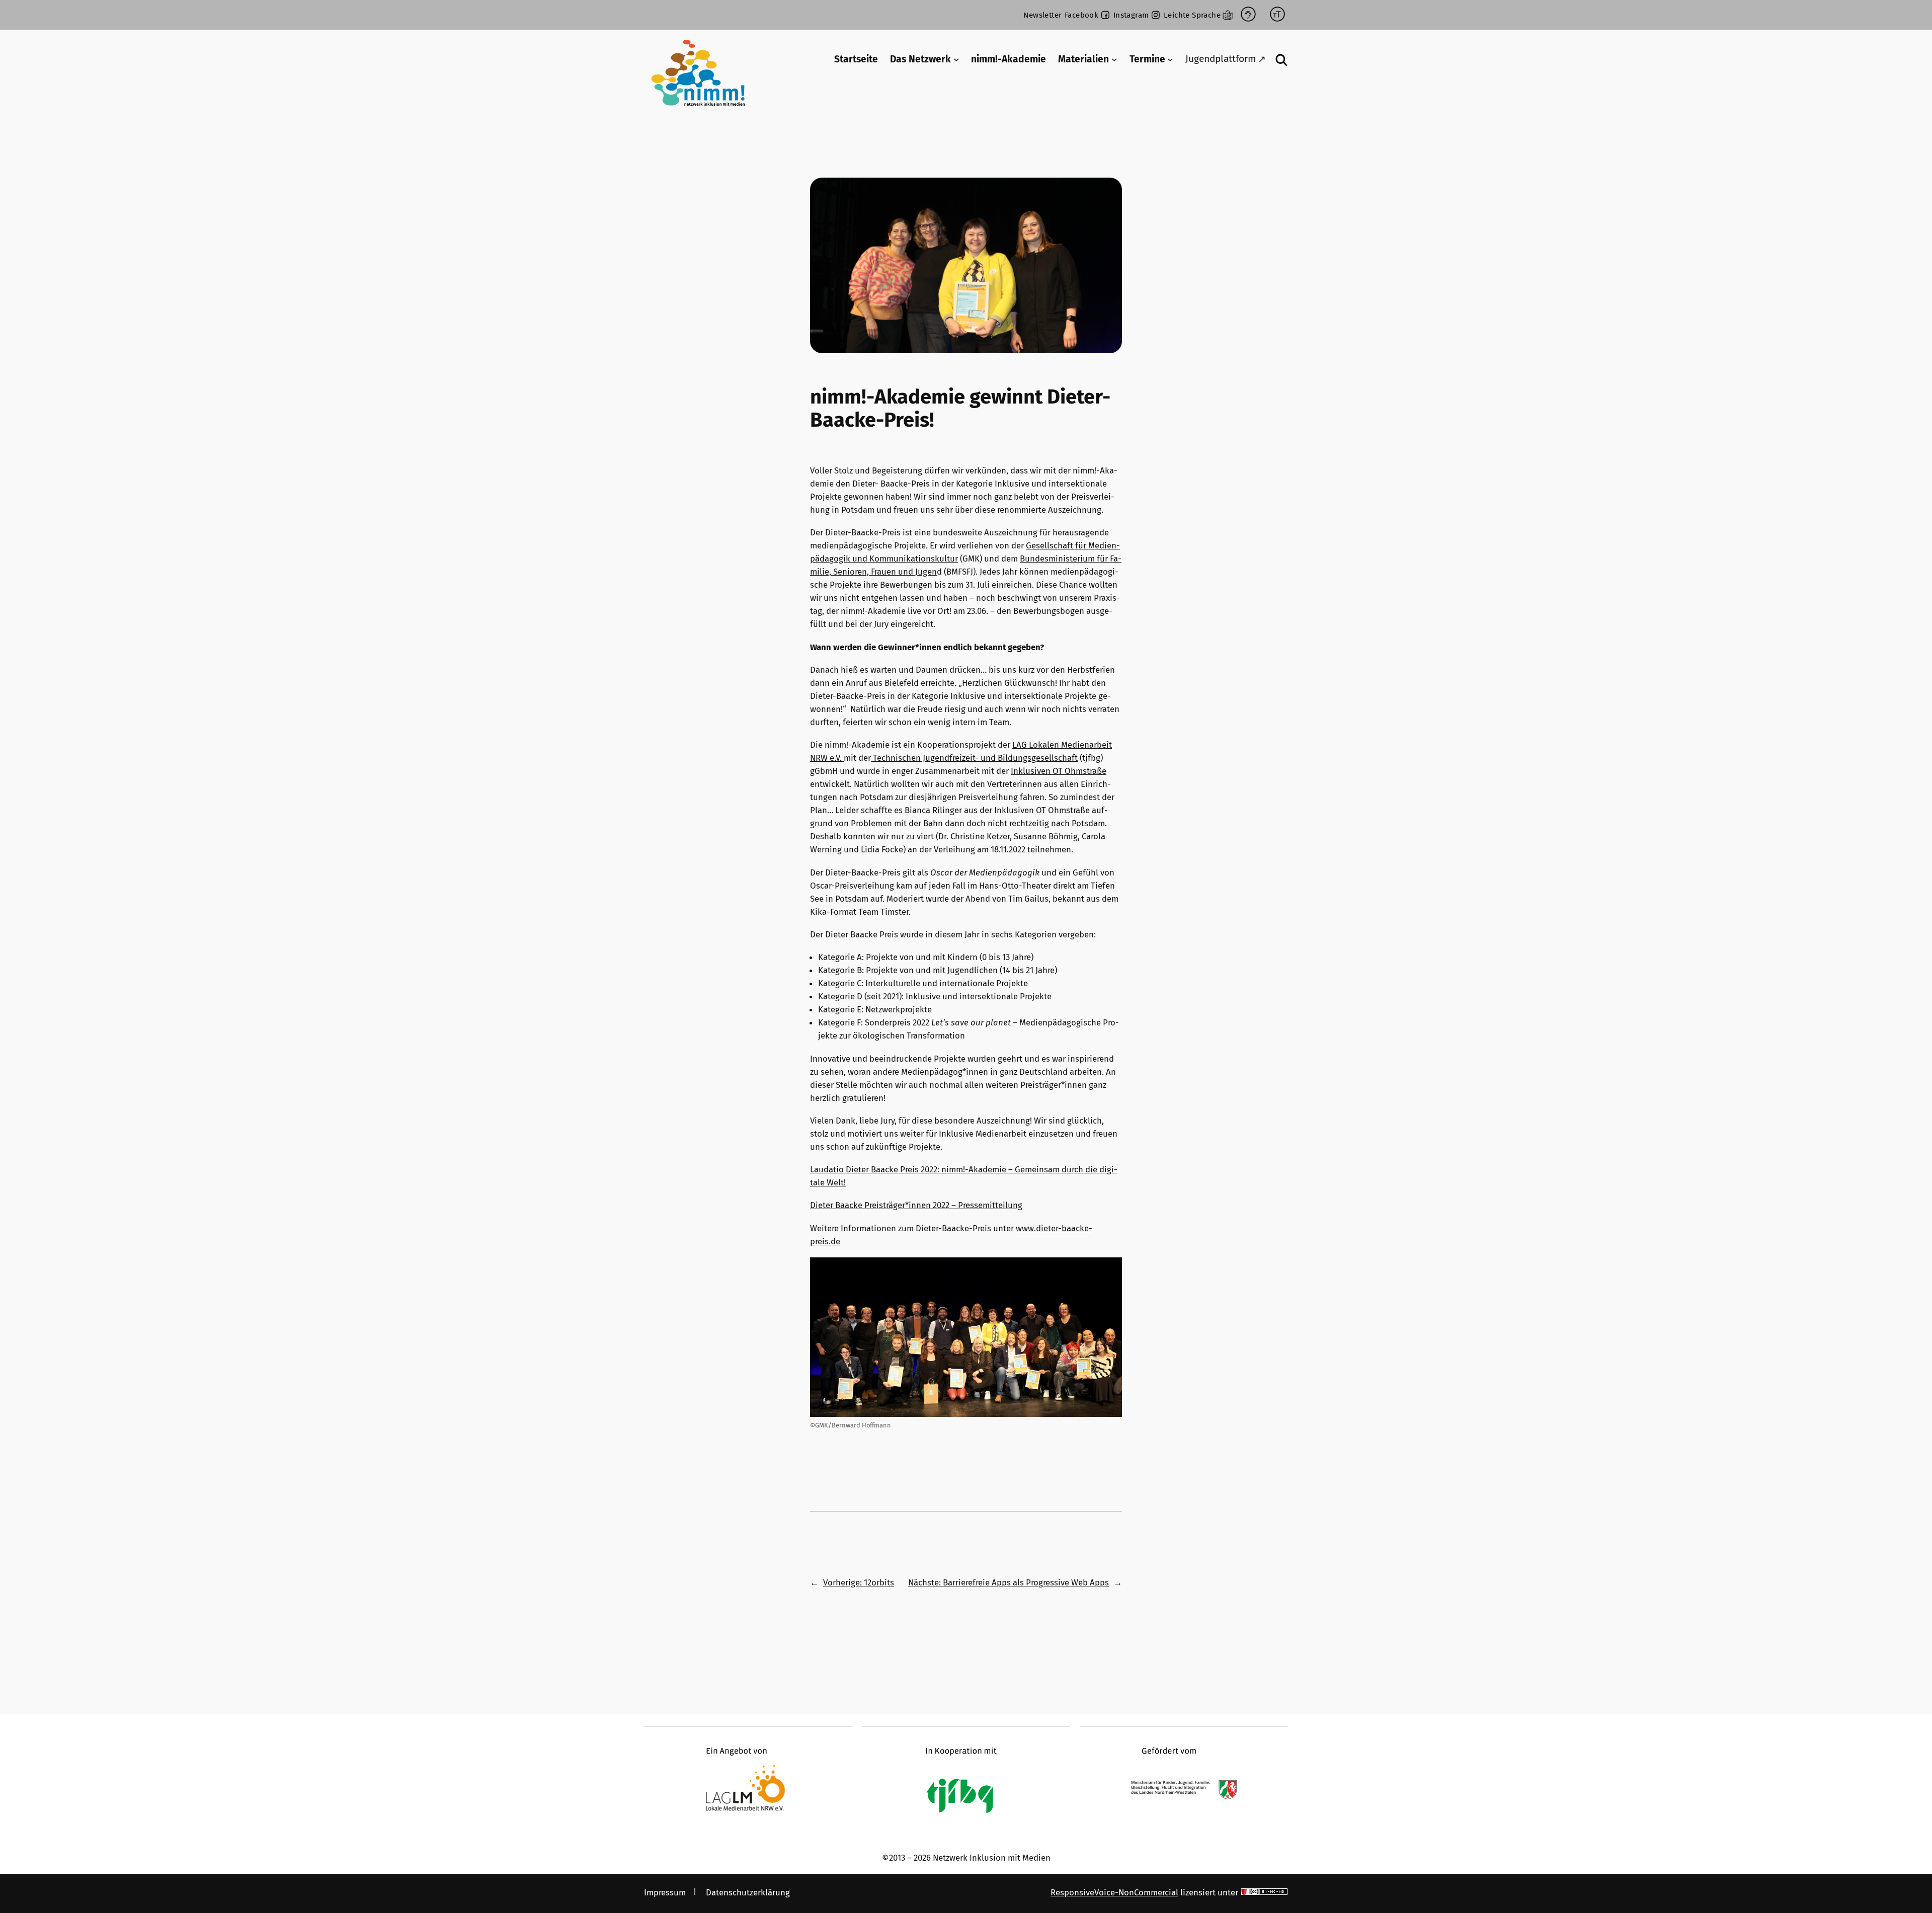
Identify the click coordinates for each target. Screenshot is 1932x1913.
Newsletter (1042, 15)
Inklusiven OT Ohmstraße (1059, 771)
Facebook (1081, 15)
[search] (1282, 60)
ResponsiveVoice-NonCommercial (1114, 1892)
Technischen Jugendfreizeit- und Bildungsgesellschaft (974, 758)
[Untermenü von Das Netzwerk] (956, 59)
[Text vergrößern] (1277, 15)
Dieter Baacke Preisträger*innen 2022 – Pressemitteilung (916, 1205)
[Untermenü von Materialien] (1114, 59)
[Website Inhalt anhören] (1248, 15)
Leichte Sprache (1192, 15)
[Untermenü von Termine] (1170, 59)
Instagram (1131, 15)
